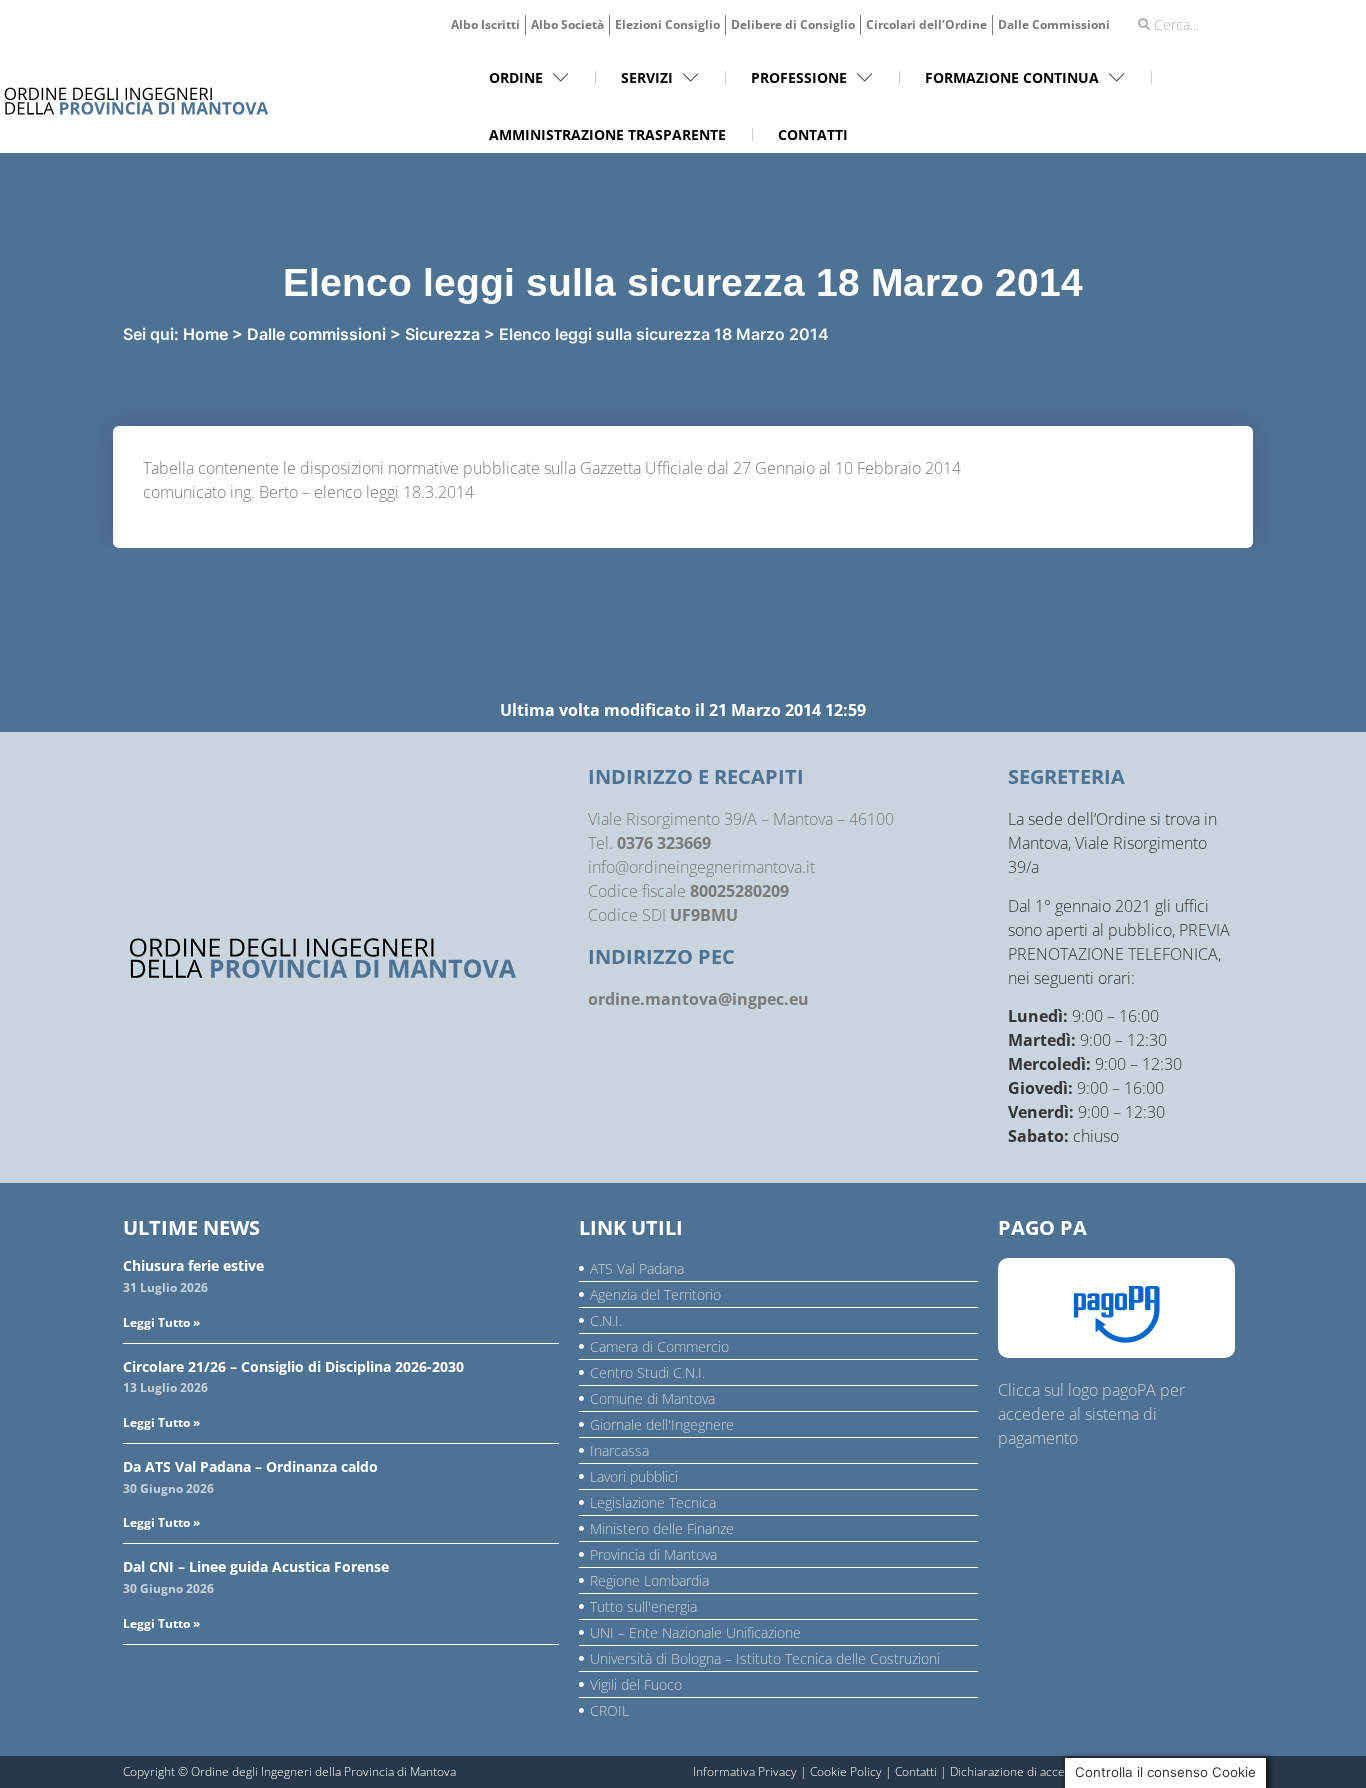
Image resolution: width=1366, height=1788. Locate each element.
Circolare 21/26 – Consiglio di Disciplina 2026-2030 (293, 1366)
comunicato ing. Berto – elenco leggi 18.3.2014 (308, 492)
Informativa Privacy (745, 1771)
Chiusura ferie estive (193, 1265)
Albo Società (567, 24)
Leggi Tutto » (161, 1322)
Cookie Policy (846, 1771)
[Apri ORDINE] (561, 77)
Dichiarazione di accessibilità (1028, 1771)
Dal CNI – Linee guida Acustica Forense (256, 1566)
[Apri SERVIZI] (691, 77)
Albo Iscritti (485, 24)
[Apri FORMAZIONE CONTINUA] (1117, 77)
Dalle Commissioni (1054, 24)
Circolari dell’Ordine (926, 24)
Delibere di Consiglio (793, 24)
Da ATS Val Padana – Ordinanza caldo (250, 1466)
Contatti (916, 1771)
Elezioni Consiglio (667, 24)
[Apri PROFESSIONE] (865, 77)
